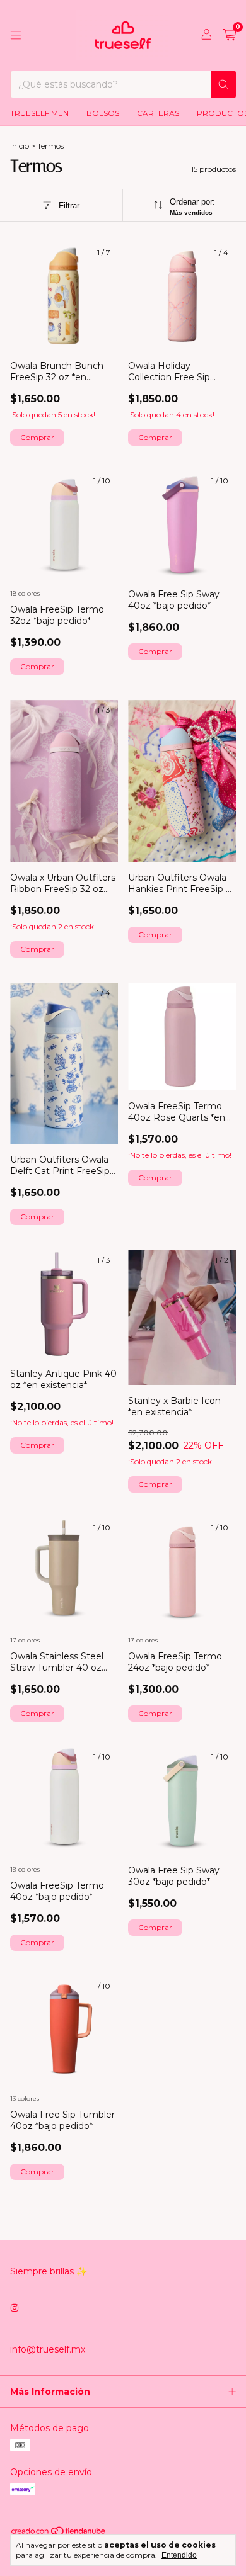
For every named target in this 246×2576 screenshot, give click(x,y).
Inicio (20, 146)
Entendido (179, 2555)
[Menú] (16, 35)
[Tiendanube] (59, 2534)
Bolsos (103, 113)
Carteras (158, 113)
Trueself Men (39, 113)
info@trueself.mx (48, 2349)
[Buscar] (223, 84)
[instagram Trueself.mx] (15, 2308)
